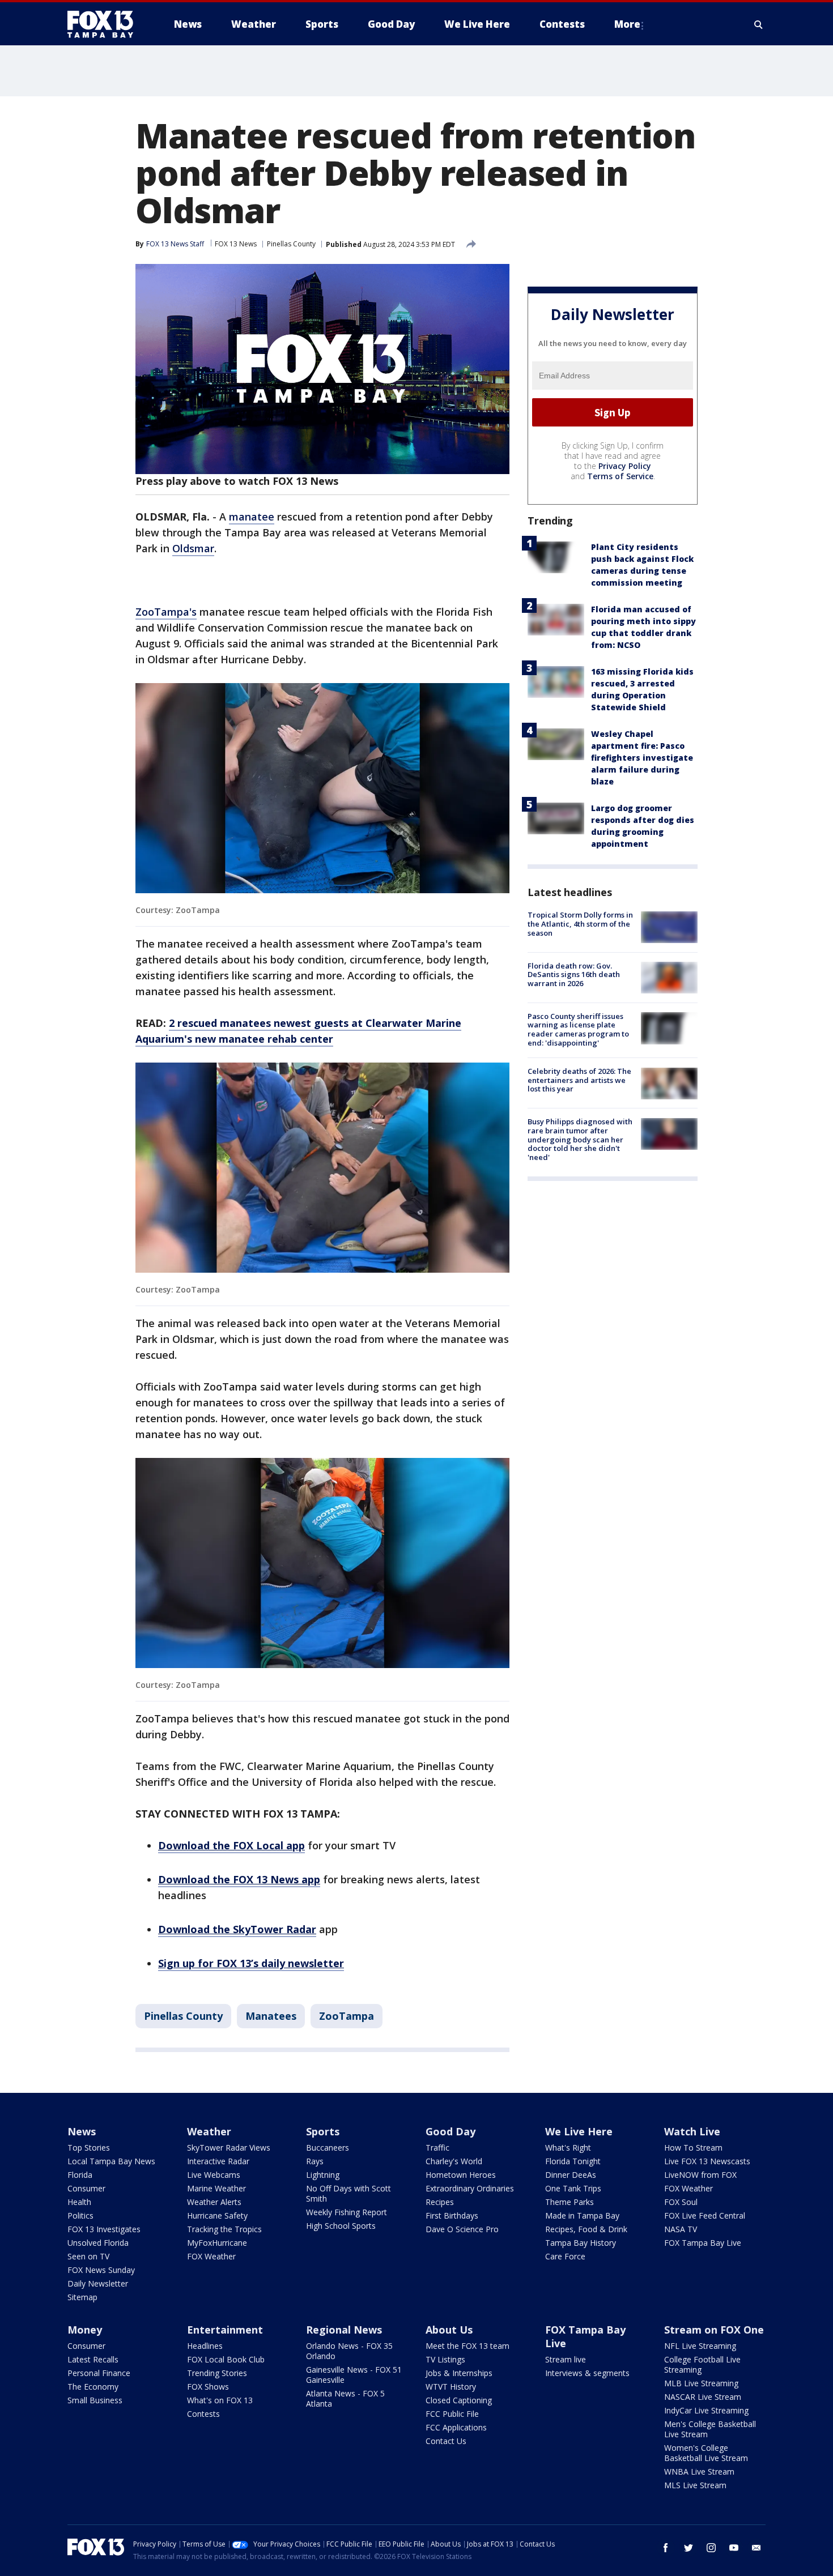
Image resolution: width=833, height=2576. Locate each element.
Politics (80, 2215)
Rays (315, 2161)
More (627, 24)
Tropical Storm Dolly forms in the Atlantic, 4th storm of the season (580, 924)
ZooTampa (347, 2016)
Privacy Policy (625, 466)
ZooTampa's (166, 612)
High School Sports (341, 2226)
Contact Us (446, 2441)
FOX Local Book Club (226, 2359)
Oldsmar (193, 548)
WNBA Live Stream (699, 2471)
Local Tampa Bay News (111, 2161)
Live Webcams (214, 2175)
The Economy (93, 2387)
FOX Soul (681, 2202)
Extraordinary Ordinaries (470, 2188)
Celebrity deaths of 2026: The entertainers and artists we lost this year (579, 1080)
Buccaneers (328, 2148)
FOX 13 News (236, 244)
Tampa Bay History (581, 2243)
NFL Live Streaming (700, 2346)
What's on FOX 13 (220, 2400)
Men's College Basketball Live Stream (710, 2429)
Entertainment (225, 2330)
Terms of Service (620, 477)
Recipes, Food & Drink (586, 2229)
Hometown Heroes (461, 2175)
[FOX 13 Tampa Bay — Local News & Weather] (105, 24)
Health (79, 2202)
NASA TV (681, 2229)
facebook (666, 2548)
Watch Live (692, 2131)
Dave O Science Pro (462, 2229)
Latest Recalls (93, 2359)
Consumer (86, 2188)
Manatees (271, 2016)
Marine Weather (216, 2188)
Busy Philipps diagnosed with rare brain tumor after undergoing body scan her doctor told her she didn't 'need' (580, 1140)
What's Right (568, 2148)
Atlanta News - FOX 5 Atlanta (345, 2398)
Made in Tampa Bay (582, 2215)
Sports (323, 2131)
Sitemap (82, 2297)
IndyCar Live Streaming (706, 2410)
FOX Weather (211, 2256)
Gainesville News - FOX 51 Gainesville (354, 2375)
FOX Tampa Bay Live (703, 2243)
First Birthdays (452, 2215)
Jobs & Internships (459, 2373)
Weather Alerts (214, 2202)
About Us (449, 2330)
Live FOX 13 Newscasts (707, 2161)
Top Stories (89, 2148)
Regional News (344, 2330)
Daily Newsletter (98, 2283)
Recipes (440, 2202)
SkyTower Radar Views (229, 2148)
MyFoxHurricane (217, 2243)
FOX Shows (208, 2387)
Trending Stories (217, 2373)
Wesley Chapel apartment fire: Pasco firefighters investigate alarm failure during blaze (642, 758)
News (82, 2131)
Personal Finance (99, 2373)
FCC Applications (456, 2427)
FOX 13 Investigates (104, 2229)
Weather (209, 2131)
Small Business (95, 2400)
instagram (711, 2548)
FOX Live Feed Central (705, 2215)
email (756, 2548)
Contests (203, 2414)
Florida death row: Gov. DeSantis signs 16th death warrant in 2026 (574, 974)
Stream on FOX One (714, 2330)
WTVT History (451, 2387)
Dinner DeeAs (571, 2175)
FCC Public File (452, 2414)
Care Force (565, 2256)
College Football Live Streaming (702, 2364)
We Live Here (579, 2131)
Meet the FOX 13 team (467, 2346)
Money (85, 2330)
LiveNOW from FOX (700, 2175)
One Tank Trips (573, 2188)
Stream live (566, 2359)
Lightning (323, 2175)
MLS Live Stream (695, 2485)
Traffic (437, 2148)
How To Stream (693, 2148)
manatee (252, 517)
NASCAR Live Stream (703, 2397)
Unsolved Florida (98, 2243)
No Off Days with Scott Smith (348, 2193)
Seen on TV (88, 2256)
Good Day (450, 2131)
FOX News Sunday (101, 2270)
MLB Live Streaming (701, 2383)
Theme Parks (569, 2202)
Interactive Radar (218, 2161)
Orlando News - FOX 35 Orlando (349, 2351)
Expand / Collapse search (759, 24)
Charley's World (454, 2161)
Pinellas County (291, 244)
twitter (688, 2548)
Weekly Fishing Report (347, 2212)
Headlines (205, 2346)
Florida (80, 2175)
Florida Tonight (573, 2161)
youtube (734, 2548)
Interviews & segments (587, 2373)
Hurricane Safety (217, 2215)
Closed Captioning (459, 2400)
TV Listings (445, 2359)
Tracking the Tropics (224, 2229)
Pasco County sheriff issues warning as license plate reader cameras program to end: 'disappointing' (578, 1029)
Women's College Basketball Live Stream (706, 2453)
